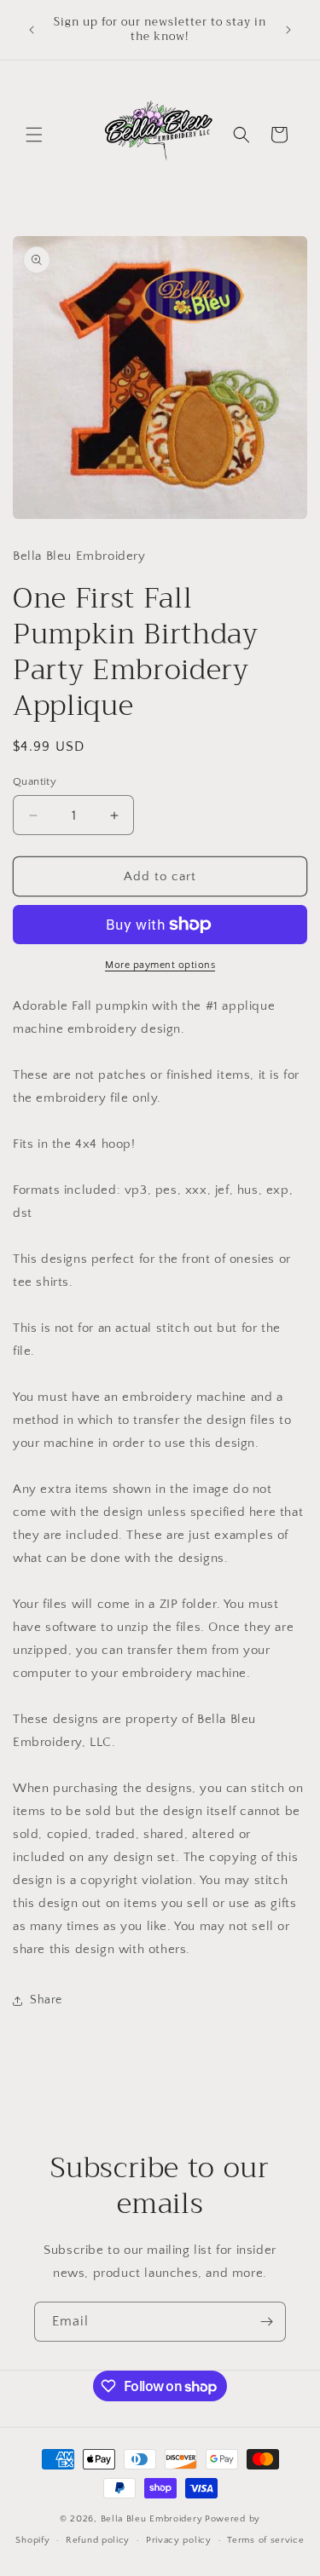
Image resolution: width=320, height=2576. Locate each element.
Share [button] (46, 2000)
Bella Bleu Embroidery (152, 2519)
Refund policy (98, 2540)
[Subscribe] (266, 2322)
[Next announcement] (288, 30)
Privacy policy (179, 2540)
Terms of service (265, 2540)
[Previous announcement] (32, 30)
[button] (34, 135)
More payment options (160, 965)
